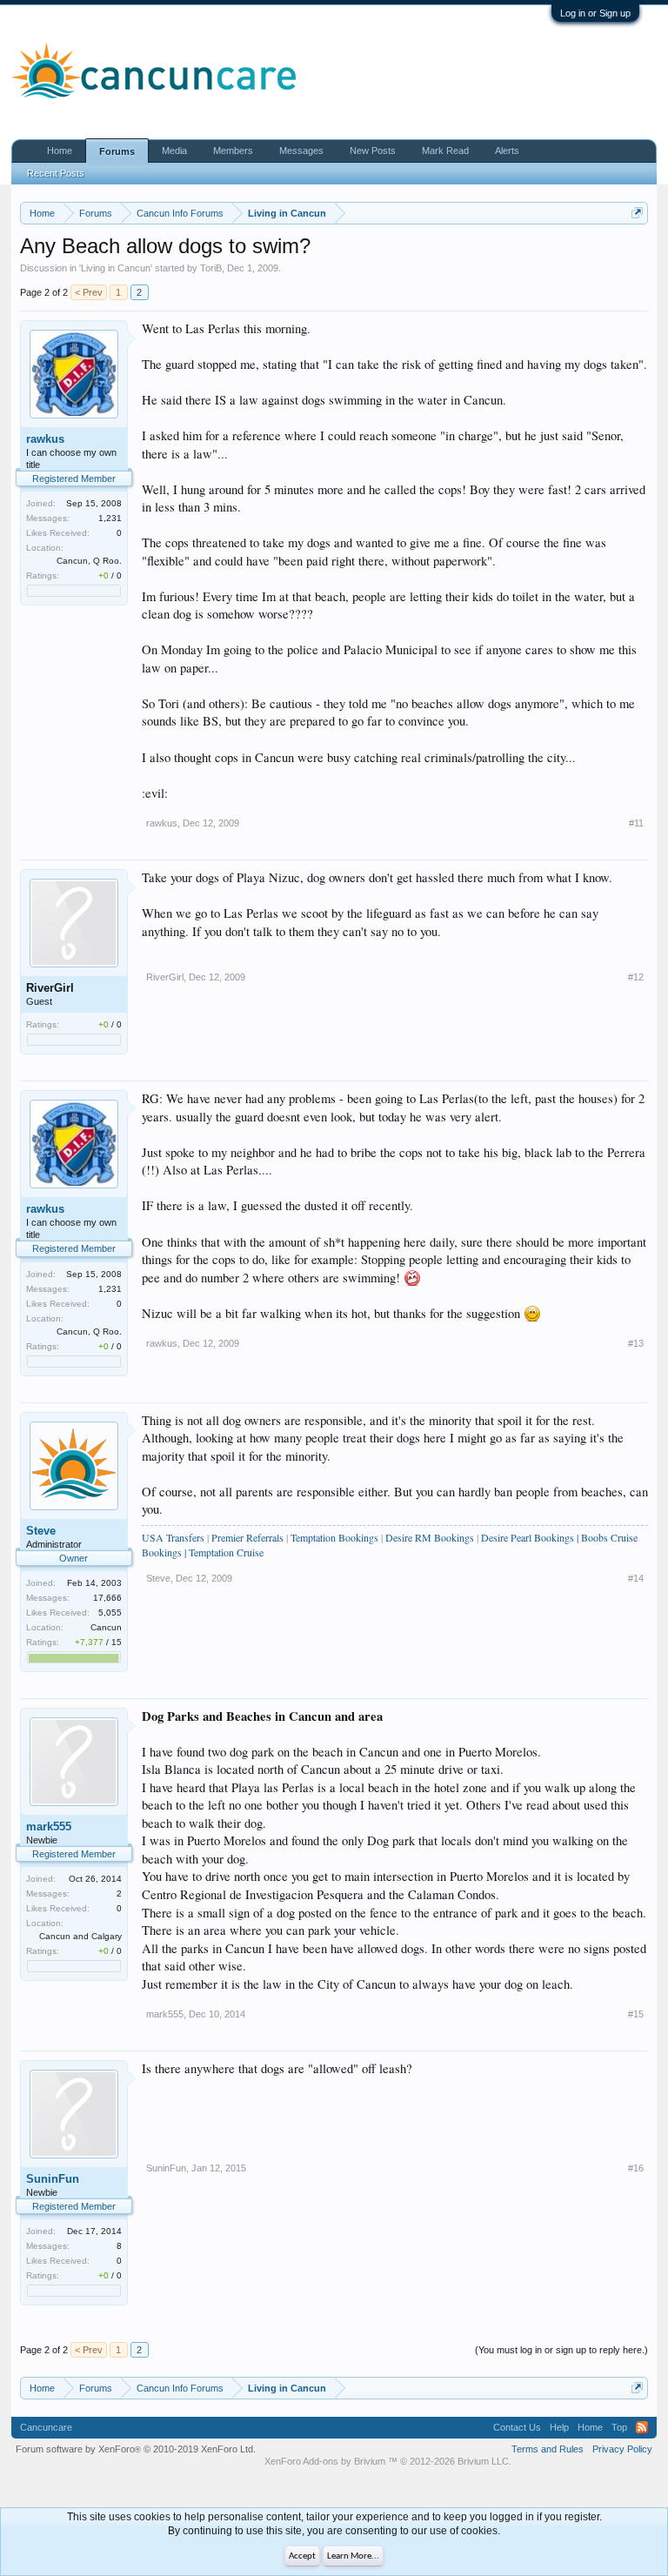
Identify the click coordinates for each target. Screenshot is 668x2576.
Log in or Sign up (595, 13)
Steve (41, 1531)
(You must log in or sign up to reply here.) (561, 2350)
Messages (301, 151)
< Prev (89, 292)
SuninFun (53, 2179)
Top (619, 2427)
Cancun (106, 1627)
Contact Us (517, 2427)
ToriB (211, 268)
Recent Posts (56, 173)
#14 (636, 1578)
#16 (636, 2168)
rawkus (45, 439)
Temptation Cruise (226, 1552)
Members (233, 151)
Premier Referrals (247, 1537)
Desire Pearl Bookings (528, 1537)
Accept (302, 2556)
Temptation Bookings (334, 1537)
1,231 (110, 518)
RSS (642, 2427)
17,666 (107, 1598)
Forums (117, 151)
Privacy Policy (622, 2449)
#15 (636, 2014)
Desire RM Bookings (431, 1537)
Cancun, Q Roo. (89, 561)
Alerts (507, 151)
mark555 (49, 1827)
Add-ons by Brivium (388, 2461)
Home (60, 151)
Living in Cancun (116, 268)
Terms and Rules (548, 2449)
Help (559, 2427)
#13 (636, 1343)
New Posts (373, 151)
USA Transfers (173, 1537)
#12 (636, 977)
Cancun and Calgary (80, 1936)
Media (174, 151)
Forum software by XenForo (136, 2449)
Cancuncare (46, 2427)
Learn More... (353, 2556)
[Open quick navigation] (637, 213)
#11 (636, 823)
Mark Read (445, 151)
